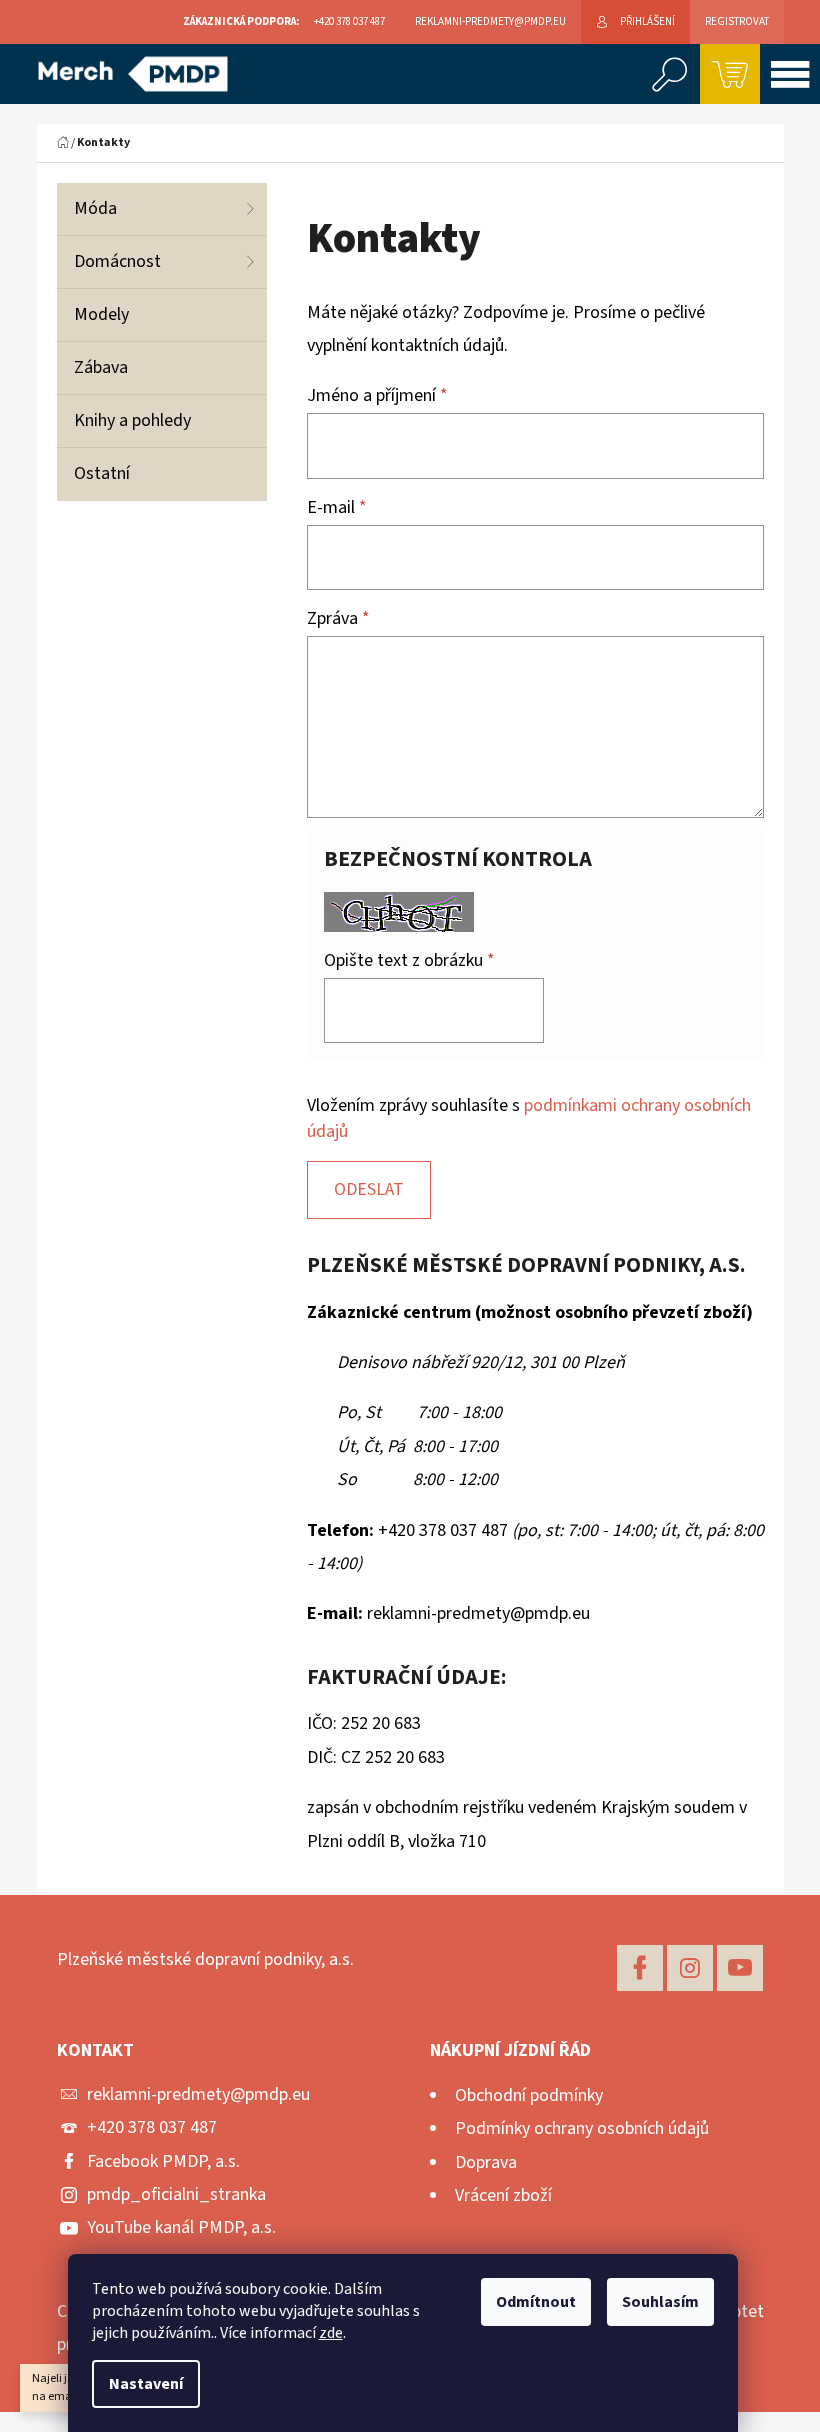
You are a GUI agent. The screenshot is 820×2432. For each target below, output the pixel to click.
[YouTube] (740, 1968)
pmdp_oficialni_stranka (176, 2194)
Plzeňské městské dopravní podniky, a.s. (205, 1959)
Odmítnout (536, 2302)
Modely (101, 314)
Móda (95, 208)
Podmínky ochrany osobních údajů (582, 2128)
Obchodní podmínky (529, 2095)
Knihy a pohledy (132, 420)
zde (331, 2333)
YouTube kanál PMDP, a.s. (181, 2227)
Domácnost (117, 261)
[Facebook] (640, 1968)
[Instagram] (690, 1968)
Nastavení (146, 2384)
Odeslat (369, 1189)
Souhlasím (660, 2302)
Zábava (101, 367)
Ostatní (102, 473)
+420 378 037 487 (152, 2127)
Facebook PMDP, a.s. (163, 2161)
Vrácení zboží (503, 2195)
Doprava (486, 2162)
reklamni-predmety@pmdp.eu (198, 2094)
